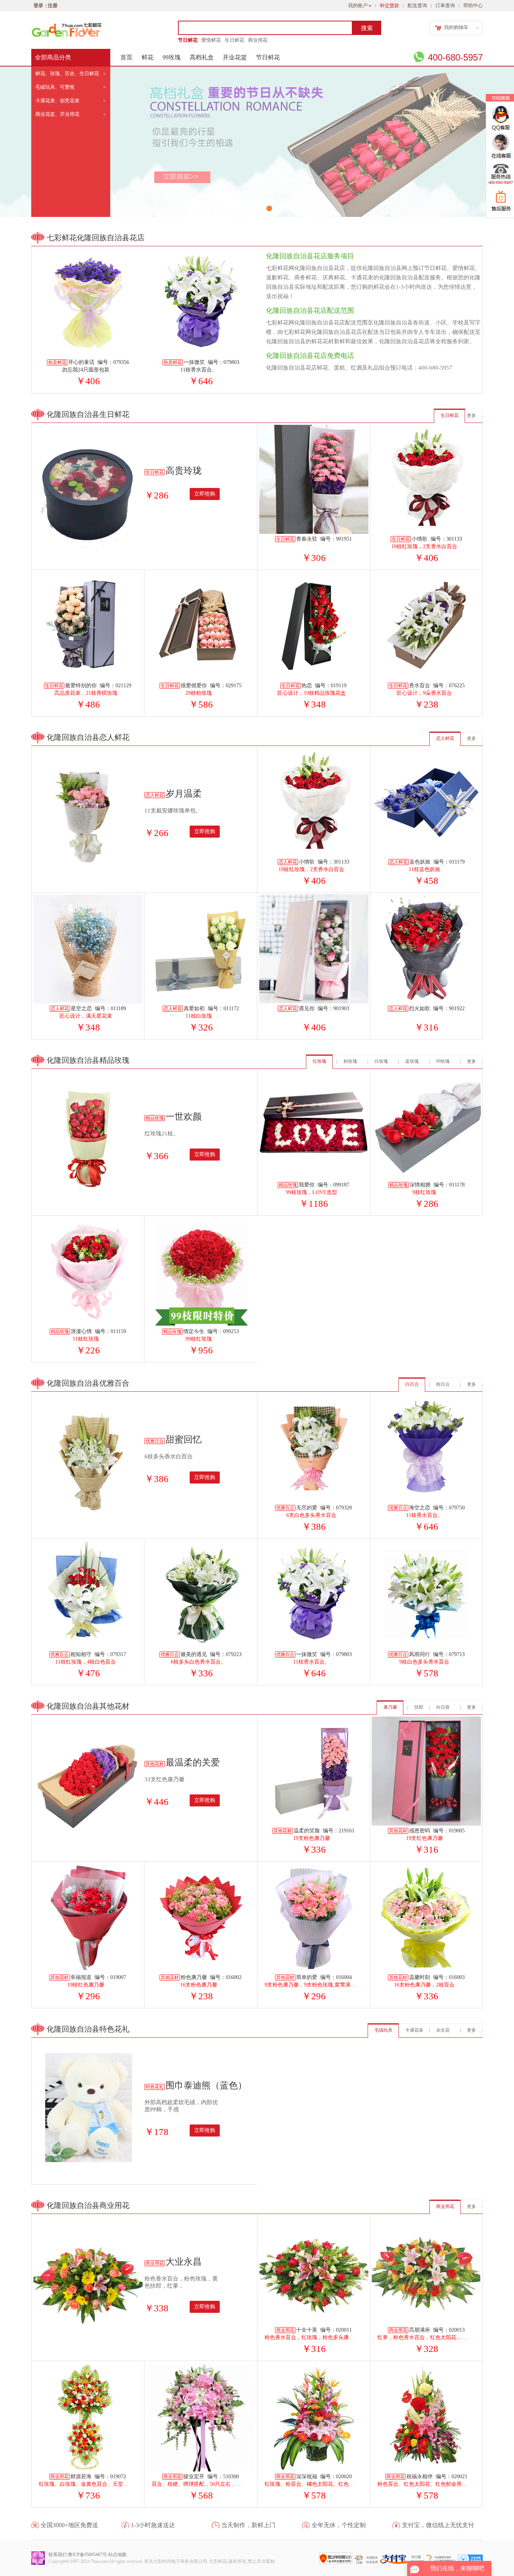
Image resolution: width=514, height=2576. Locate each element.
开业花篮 (235, 57)
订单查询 (445, 5)
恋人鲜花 (445, 738)
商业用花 (258, 40)
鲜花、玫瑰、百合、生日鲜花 (67, 73)
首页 (126, 57)
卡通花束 (414, 2030)
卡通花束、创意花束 (57, 101)
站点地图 (117, 2555)
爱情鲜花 (211, 40)
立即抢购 (205, 494)
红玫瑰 (319, 1061)
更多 (471, 415)
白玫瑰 (381, 1061)
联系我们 (58, 2555)
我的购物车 (456, 27)
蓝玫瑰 (412, 1061)
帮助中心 (473, 5)
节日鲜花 (188, 40)
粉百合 (443, 1384)
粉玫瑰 (350, 1061)
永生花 (443, 2030)
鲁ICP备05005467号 (87, 2555)
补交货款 (389, 5)
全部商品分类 (53, 57)
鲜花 (148, 57)
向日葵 (443, 1707)
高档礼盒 (202, 57)
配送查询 (417, 5)
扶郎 (419, 1707)
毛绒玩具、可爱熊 (55, 87)
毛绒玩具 (383, 2030)
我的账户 (358, 5)
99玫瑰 (172, 57)
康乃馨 (390, 1707)
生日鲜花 (234, 40)
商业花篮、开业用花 (57, 114)
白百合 (412, 1384)
